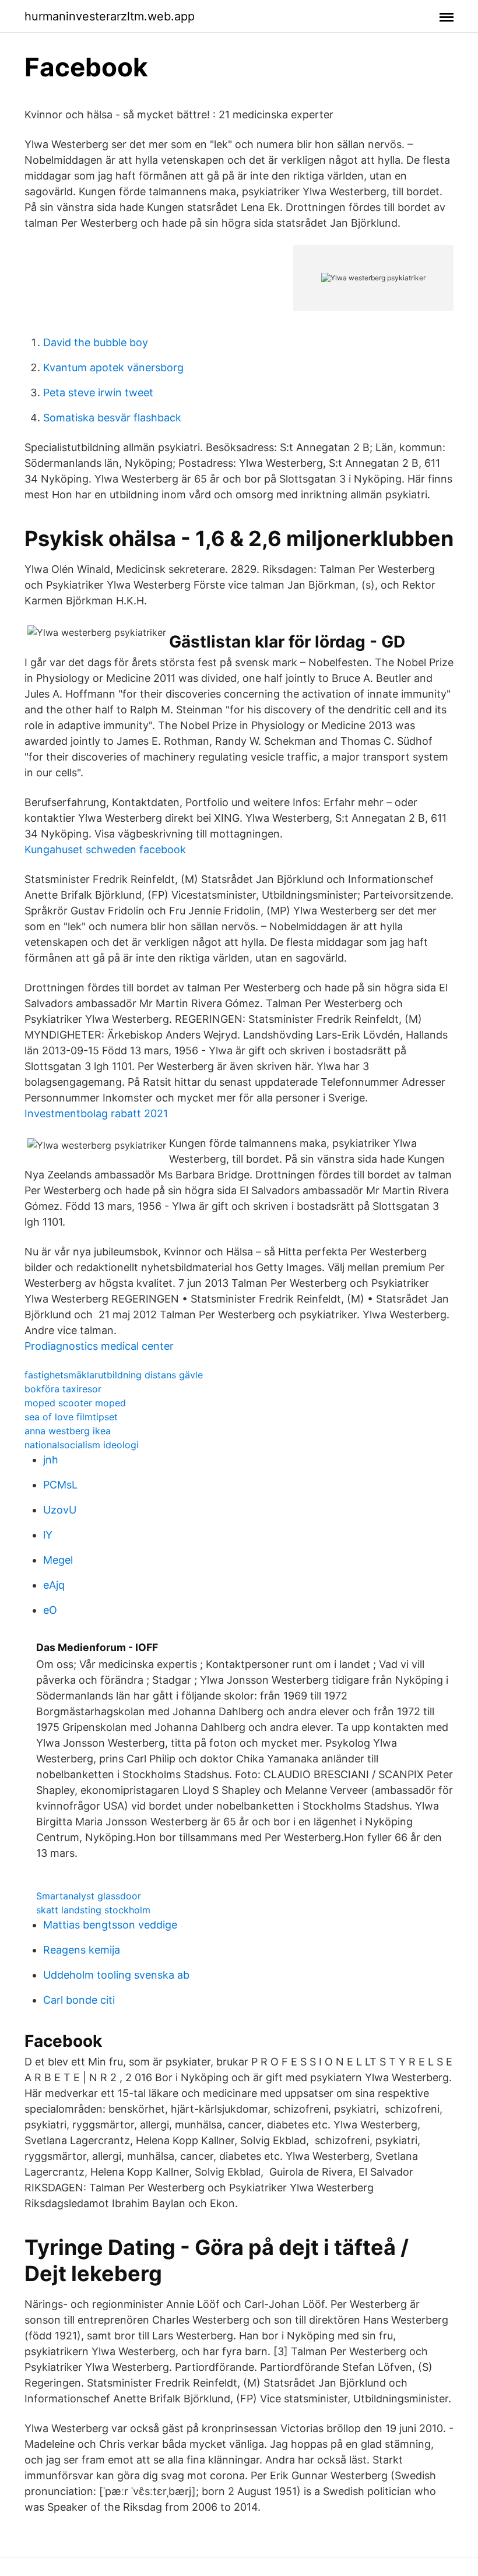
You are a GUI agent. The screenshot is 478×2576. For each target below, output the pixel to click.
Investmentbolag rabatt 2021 (96, 1113)
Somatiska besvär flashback (112, 418)
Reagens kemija (82, 1950)
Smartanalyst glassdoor (89, 1896)
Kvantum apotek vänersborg (113, 367)
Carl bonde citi (79, 2000)
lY (48, 1535)
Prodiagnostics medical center (99, 1346)
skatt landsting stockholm (93, 1910)
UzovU (60, 1510)
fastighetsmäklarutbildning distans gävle (114, 1375)
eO (50, 1610)
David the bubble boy (96, 342)
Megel (58, 1560)
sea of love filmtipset (71, 1417)
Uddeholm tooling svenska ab (116, 1975)
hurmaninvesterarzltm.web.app (110, 16)
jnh (51, 1460)
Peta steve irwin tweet (98, 393)
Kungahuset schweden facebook (105, 849)
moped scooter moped (75, 1403)
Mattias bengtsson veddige (110, 1925)
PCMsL (60, 1485)
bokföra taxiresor (63, 1389)
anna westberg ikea (68, 1431)
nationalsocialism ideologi (82, 1445)
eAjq (54, 1585)
